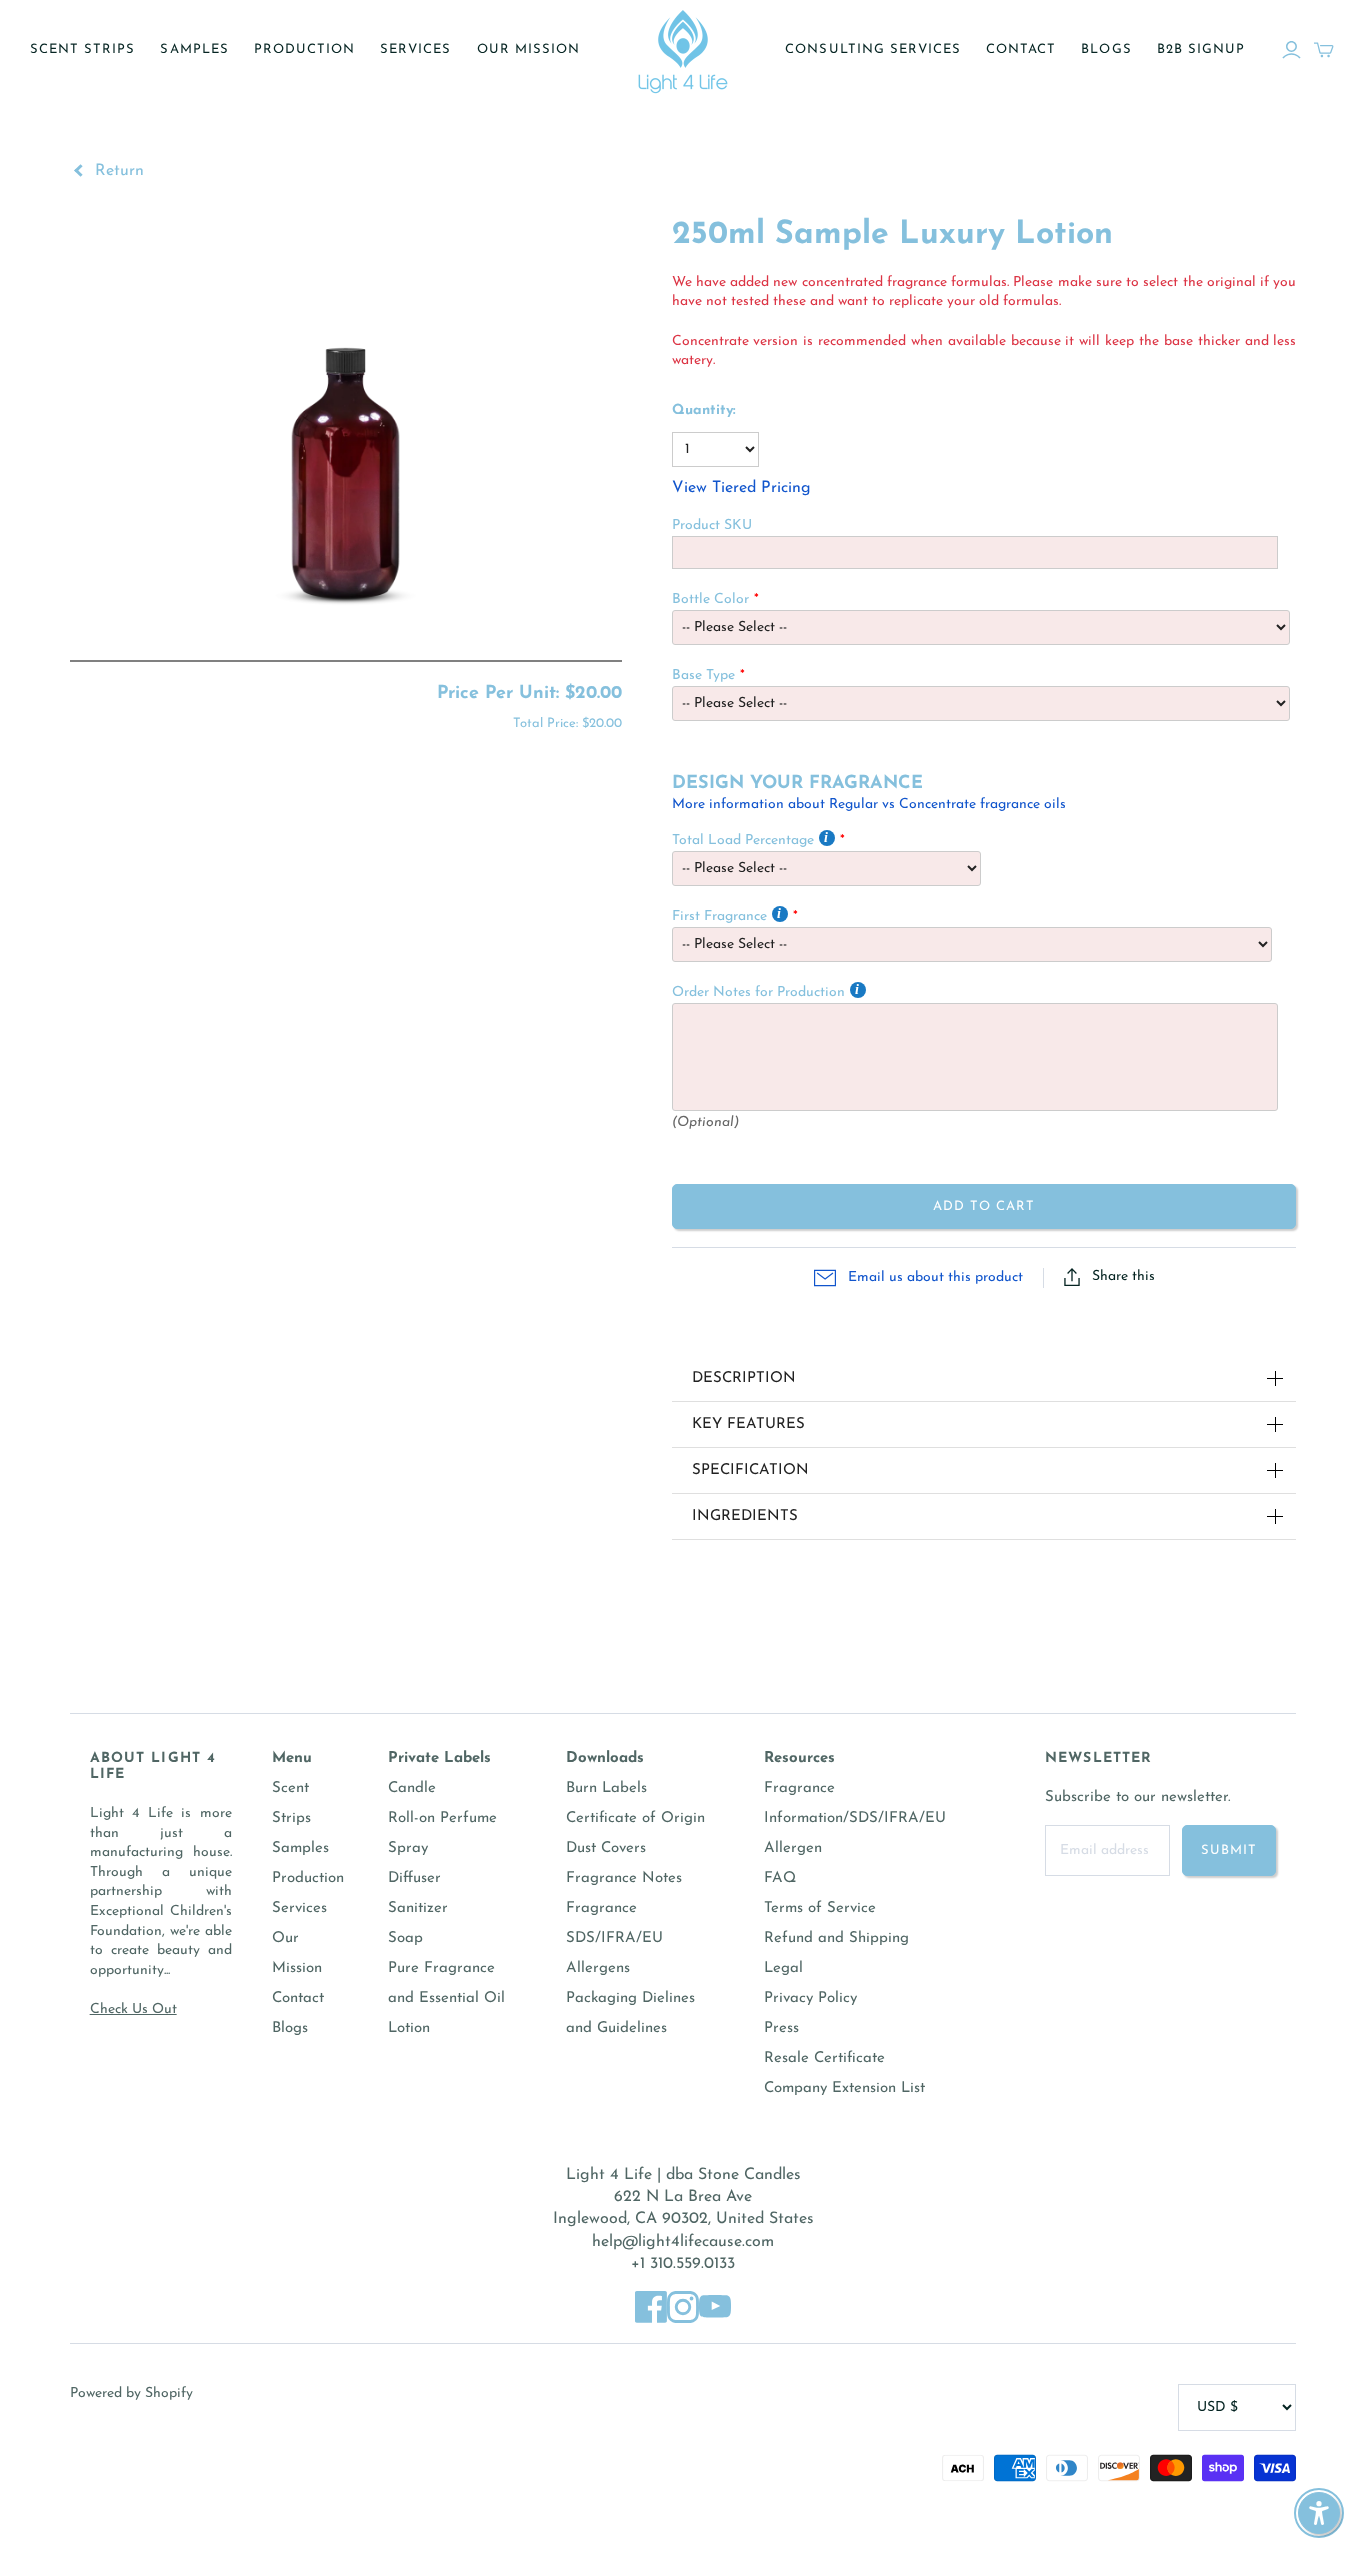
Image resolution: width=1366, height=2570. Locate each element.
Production (304, 49)
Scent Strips (82, 49)
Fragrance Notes (624, 1878)
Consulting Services (873, 49)
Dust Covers (606, 1848)
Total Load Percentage (743, 840)
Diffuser (414, 1878)
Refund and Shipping (836, 1938)
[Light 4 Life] (683, 50)
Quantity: (704, 410)
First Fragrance (719, 916)
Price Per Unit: (529, 694)
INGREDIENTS (745, 1516)
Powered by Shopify (131, 2393)
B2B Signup (1201, 49)
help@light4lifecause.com (683, 2242)
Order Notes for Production (758, 992)
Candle (412, 1788)
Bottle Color (710, 599)
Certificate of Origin (635, 1818)
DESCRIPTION (744, 1378)
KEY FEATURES (748, 1424)
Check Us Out (133, 2009)
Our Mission (528, 49)
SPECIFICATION (750, 1470)
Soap (405, 1938)
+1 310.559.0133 (683, 2264)
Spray (408, 1848)
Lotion (409, 2028)
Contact (1021, 49)
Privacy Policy (810, 1998)
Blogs (1106, 49)
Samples (194, 49)
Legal (783, 1968)
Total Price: (567, 723)
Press (781, 2028)
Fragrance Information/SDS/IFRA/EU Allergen (855, 1818)
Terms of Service (820, 1908)
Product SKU (712, 525)
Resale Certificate (824, 2058)
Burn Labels (606, 1788)
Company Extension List (844, 2088)
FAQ (780, 1878)
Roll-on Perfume (442, 1818)
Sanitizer (418, 1908)
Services (415, 49)
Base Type (703, 675)
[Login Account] (1291, 50)
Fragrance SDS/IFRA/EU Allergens (614, 1938)
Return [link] (117, 171)
